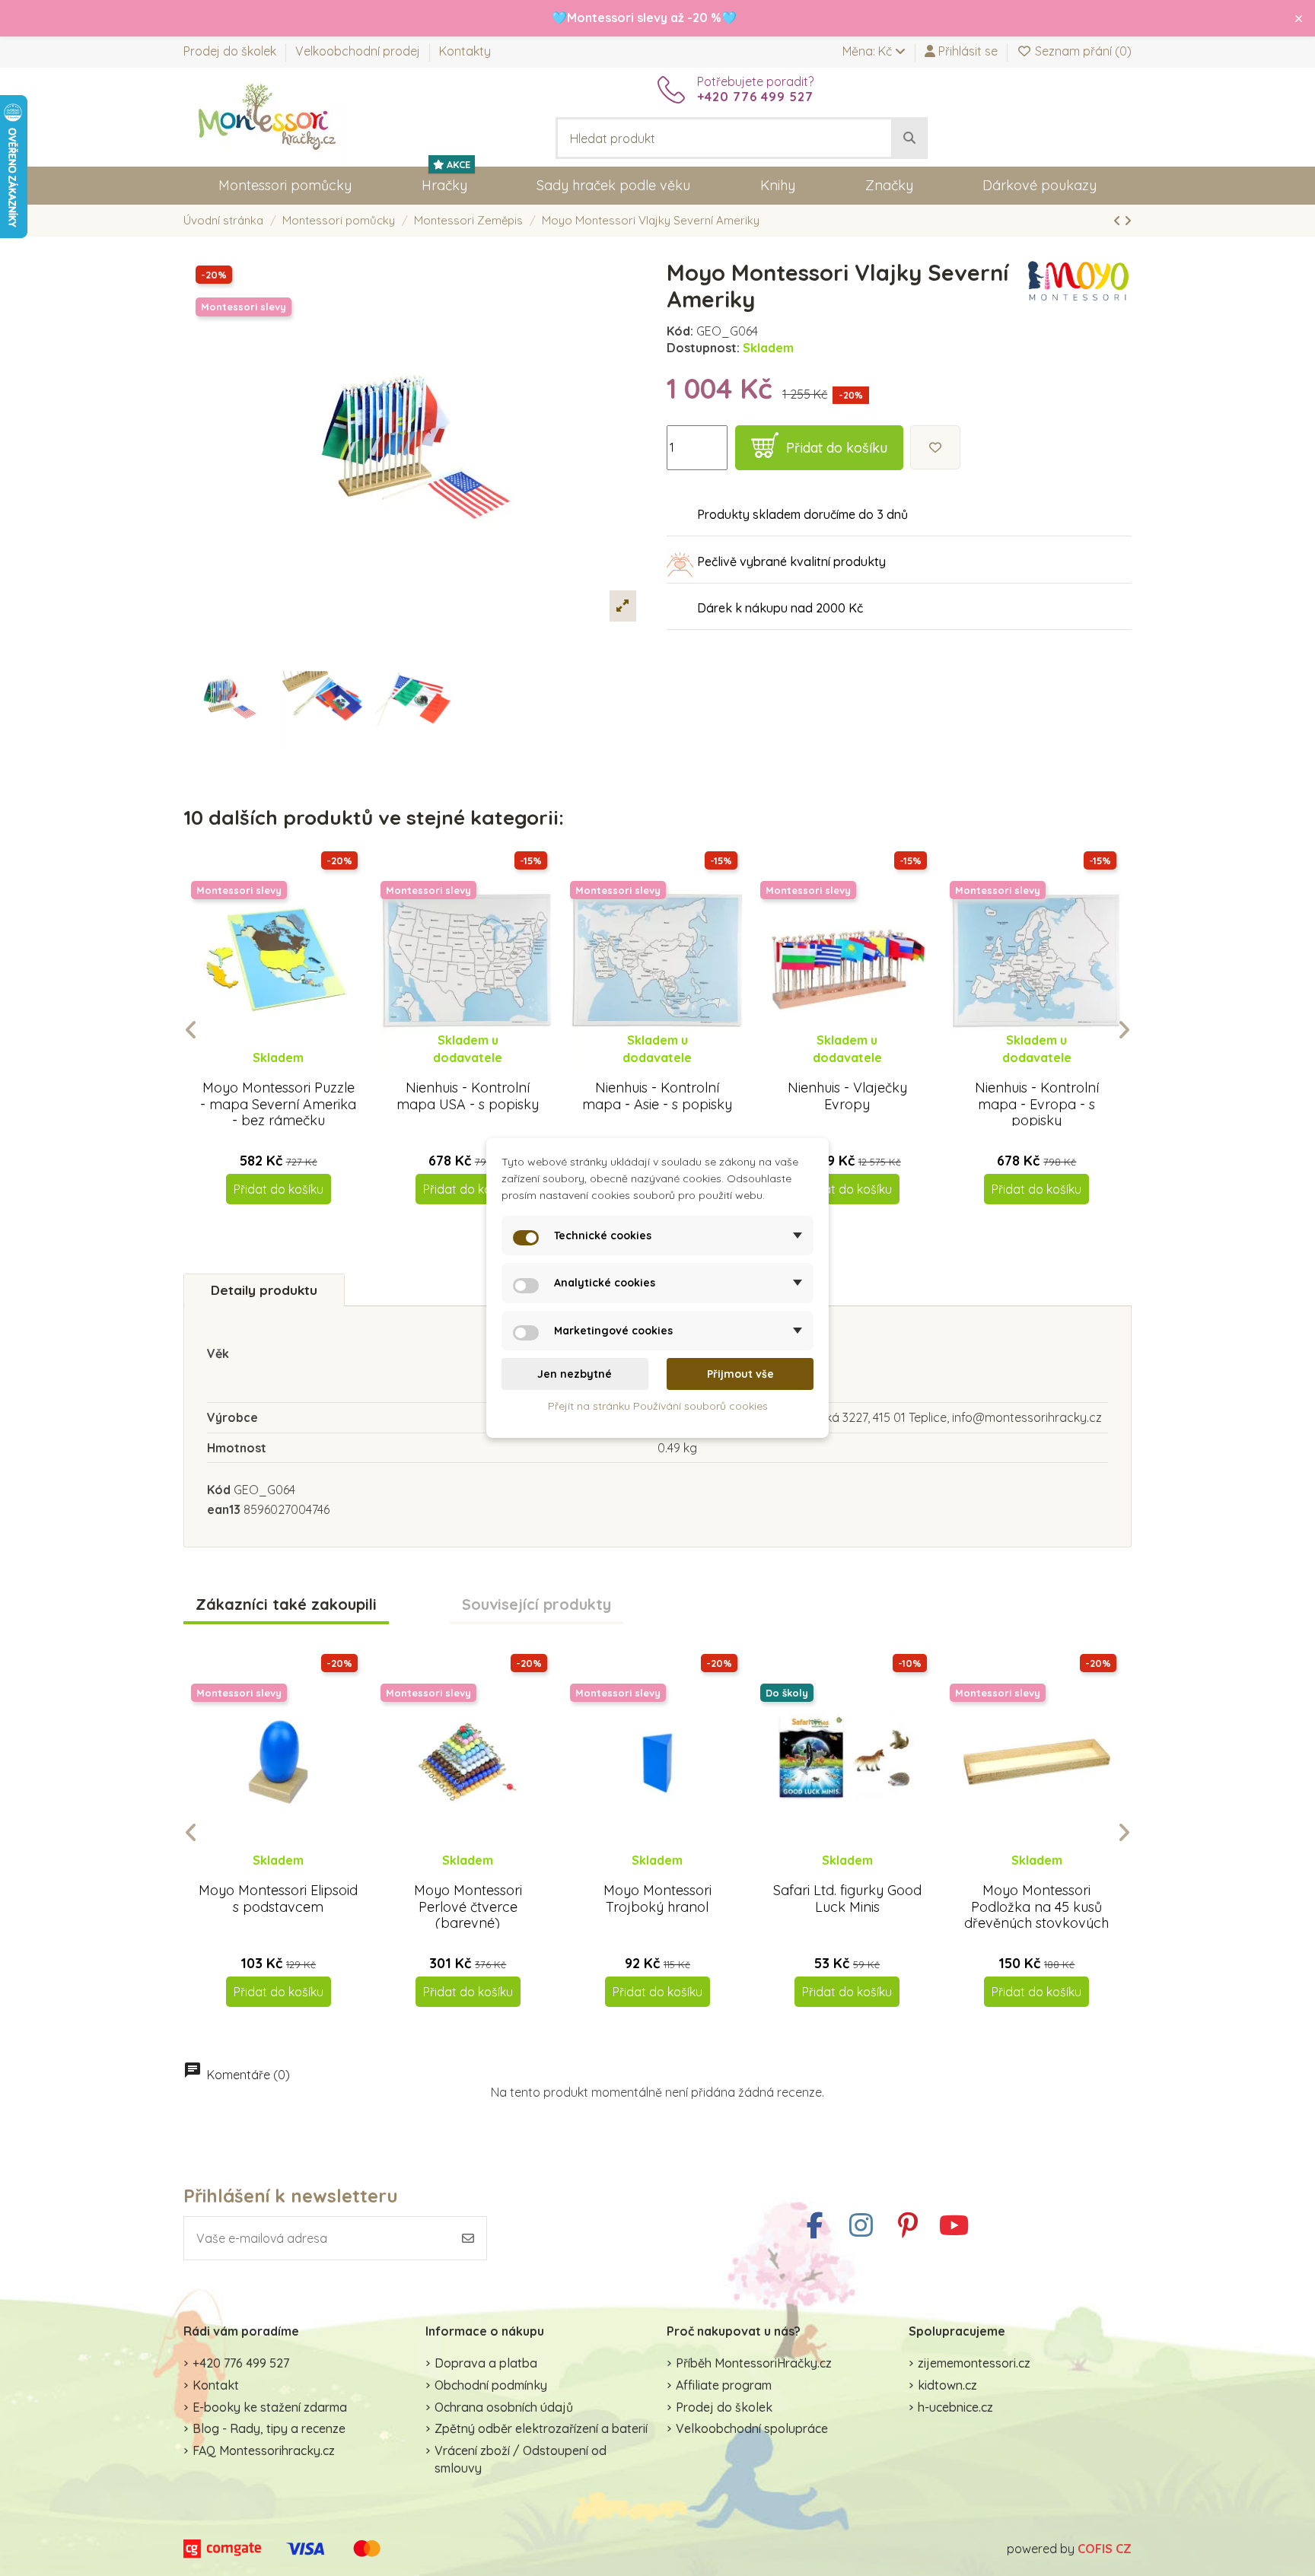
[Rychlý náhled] (290, 1072)
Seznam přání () (1082, 51)
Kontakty (465, 51)
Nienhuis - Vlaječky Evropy (847, 1096)
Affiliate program (724, 2385)
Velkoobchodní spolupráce (752, 2428)
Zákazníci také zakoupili (286, 1605)
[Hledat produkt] (909, 138)
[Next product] (1128, 221)
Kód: (680, 331)
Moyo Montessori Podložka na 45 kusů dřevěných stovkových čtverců (1036, 1915)
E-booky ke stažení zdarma (270, 2407)
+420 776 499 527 (241, 2363)
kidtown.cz (947, 2385)
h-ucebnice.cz (955, 2407)
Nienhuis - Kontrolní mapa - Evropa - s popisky (1037, 1104)
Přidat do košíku (837, 448)
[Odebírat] (468, 2238)
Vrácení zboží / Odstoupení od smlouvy (521, 2459)
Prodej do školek (231, 51)
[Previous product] (1119, 221)
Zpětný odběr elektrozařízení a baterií (541, 2428)
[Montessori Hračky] (267, 116)
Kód (219, 1490)
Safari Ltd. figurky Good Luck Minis (847, 1899)
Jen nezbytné (575, 1374)
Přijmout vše (740, 1374)
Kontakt (216, 2385)
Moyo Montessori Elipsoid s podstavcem (278, 1899)
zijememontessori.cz (974, 2363)
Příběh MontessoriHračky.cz (754, 2363)
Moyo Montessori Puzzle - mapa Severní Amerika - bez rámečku (278, 1104)
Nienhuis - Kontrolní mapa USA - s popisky (468, 1096)
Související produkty (537, 1605)
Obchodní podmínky (491, 2385)
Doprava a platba (486, 2363)
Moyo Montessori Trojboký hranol (657, 1899)
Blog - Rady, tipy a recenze (269, 2428)
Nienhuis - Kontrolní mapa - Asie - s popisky (657, 1096)
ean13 (224, 1509)
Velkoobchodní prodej (359, 51)
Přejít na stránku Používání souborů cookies (658, 1407)
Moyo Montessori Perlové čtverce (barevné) (468, 1907)
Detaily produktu (264, 1290)
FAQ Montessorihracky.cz (264, 2450)
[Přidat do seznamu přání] (935, 447)
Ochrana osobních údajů (504, 2407)
